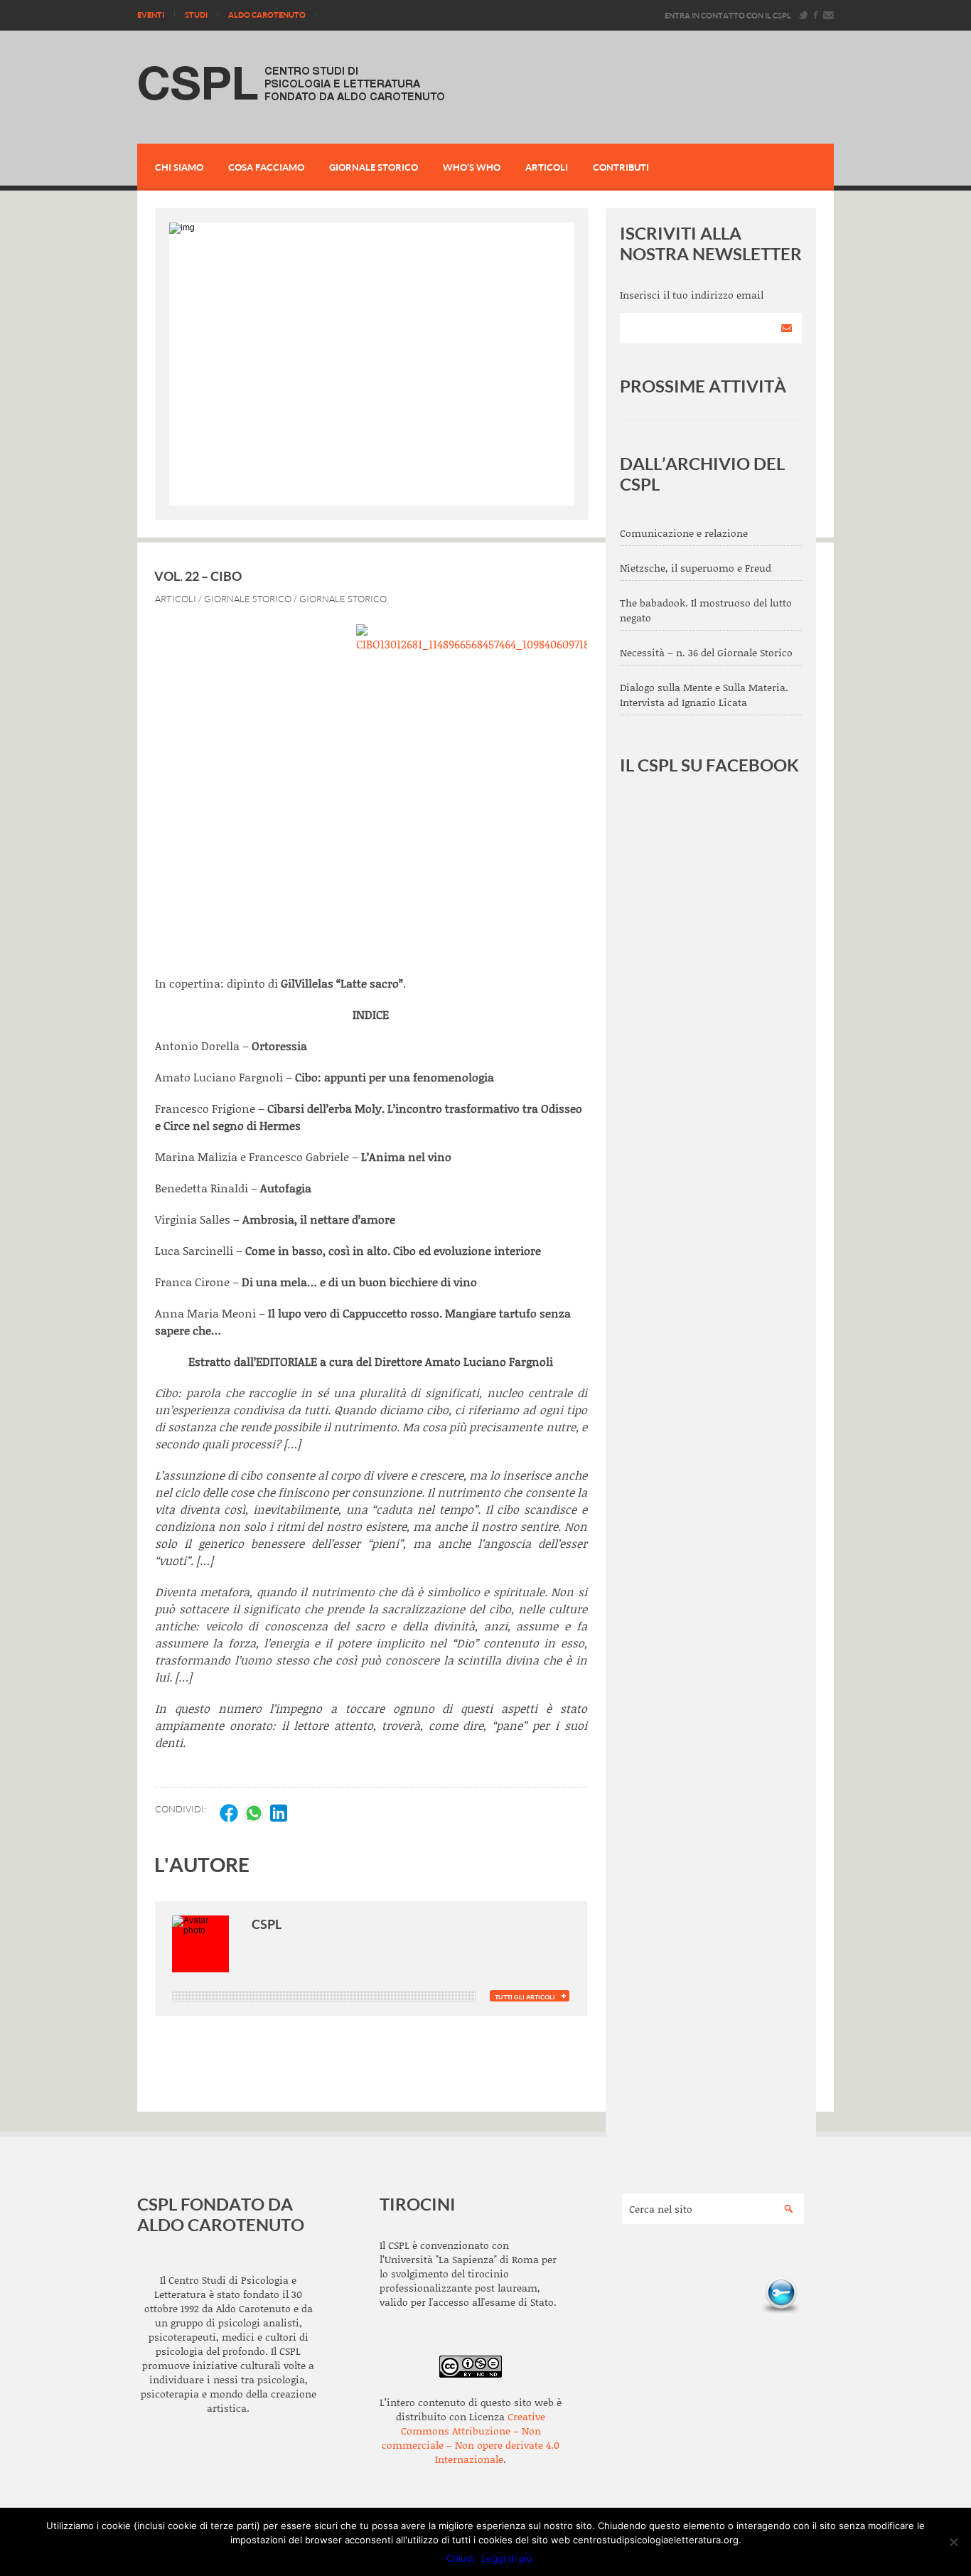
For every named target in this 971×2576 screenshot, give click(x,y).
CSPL (267, 1924)
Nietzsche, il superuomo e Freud (696, 568)
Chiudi (460, 2558)
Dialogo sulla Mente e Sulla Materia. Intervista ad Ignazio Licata (704, 695)
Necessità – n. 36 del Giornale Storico (706, 652)
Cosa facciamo (266, 167)
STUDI (196, 15)
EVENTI (151, 15)
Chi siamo (179, 167)
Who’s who (472, 167)
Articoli (547, 167)
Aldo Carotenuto (267, 15)
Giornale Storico (374, 167)
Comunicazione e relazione (684, 533)
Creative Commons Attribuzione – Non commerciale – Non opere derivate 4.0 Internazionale (471, 2438)
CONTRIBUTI (621, 167)
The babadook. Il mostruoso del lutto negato (706, 610)
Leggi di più (507, 2558)
